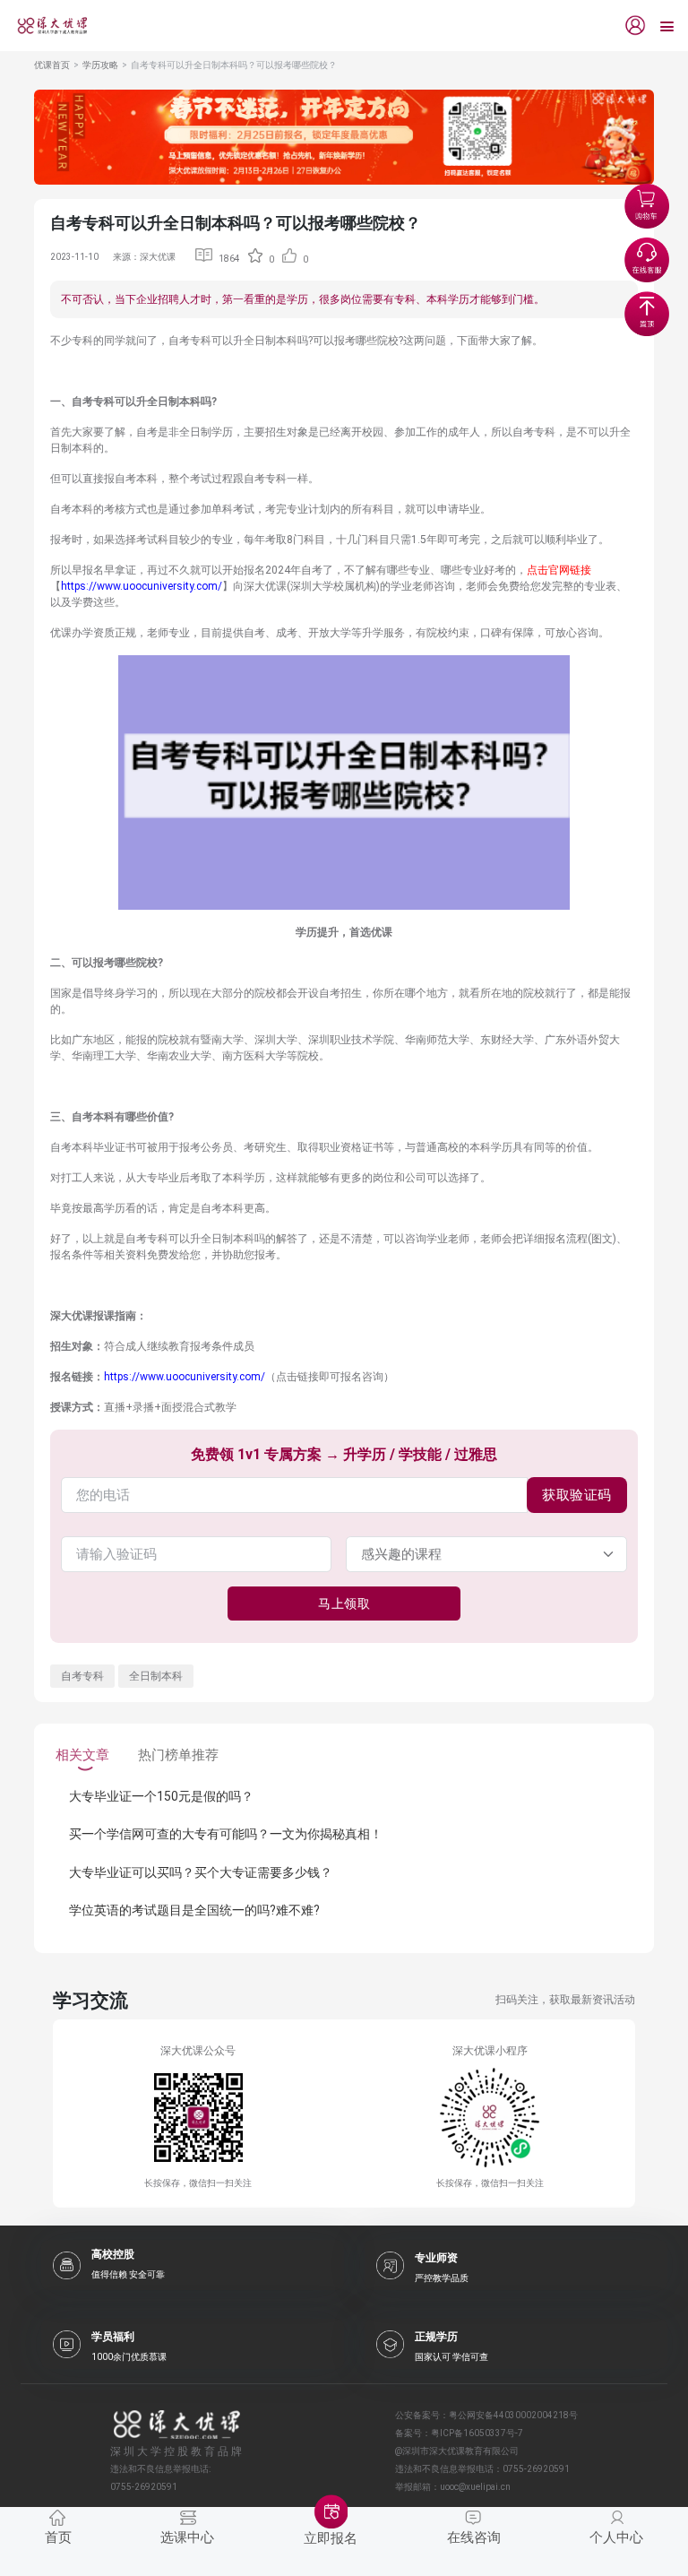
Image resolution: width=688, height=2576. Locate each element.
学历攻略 (100, 65)
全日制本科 (156, 1676)
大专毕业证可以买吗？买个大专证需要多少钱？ (201, 1872)
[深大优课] (46, 26)
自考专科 (82, 1676)
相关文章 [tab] (82, 1755)
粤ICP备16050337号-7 (477, 2433)
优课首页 (52, 65)
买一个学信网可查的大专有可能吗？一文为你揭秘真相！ (226, 1834)
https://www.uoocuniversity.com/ (142, 586)
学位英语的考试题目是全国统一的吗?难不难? (194, 1910)
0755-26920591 (536, 2469)
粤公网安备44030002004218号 (513, 2415)
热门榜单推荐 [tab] (178, 1755)
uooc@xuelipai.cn (475, 2487)
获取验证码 (577, 1495)
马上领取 (344, 1604)
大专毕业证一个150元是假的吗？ (161, 1796)
